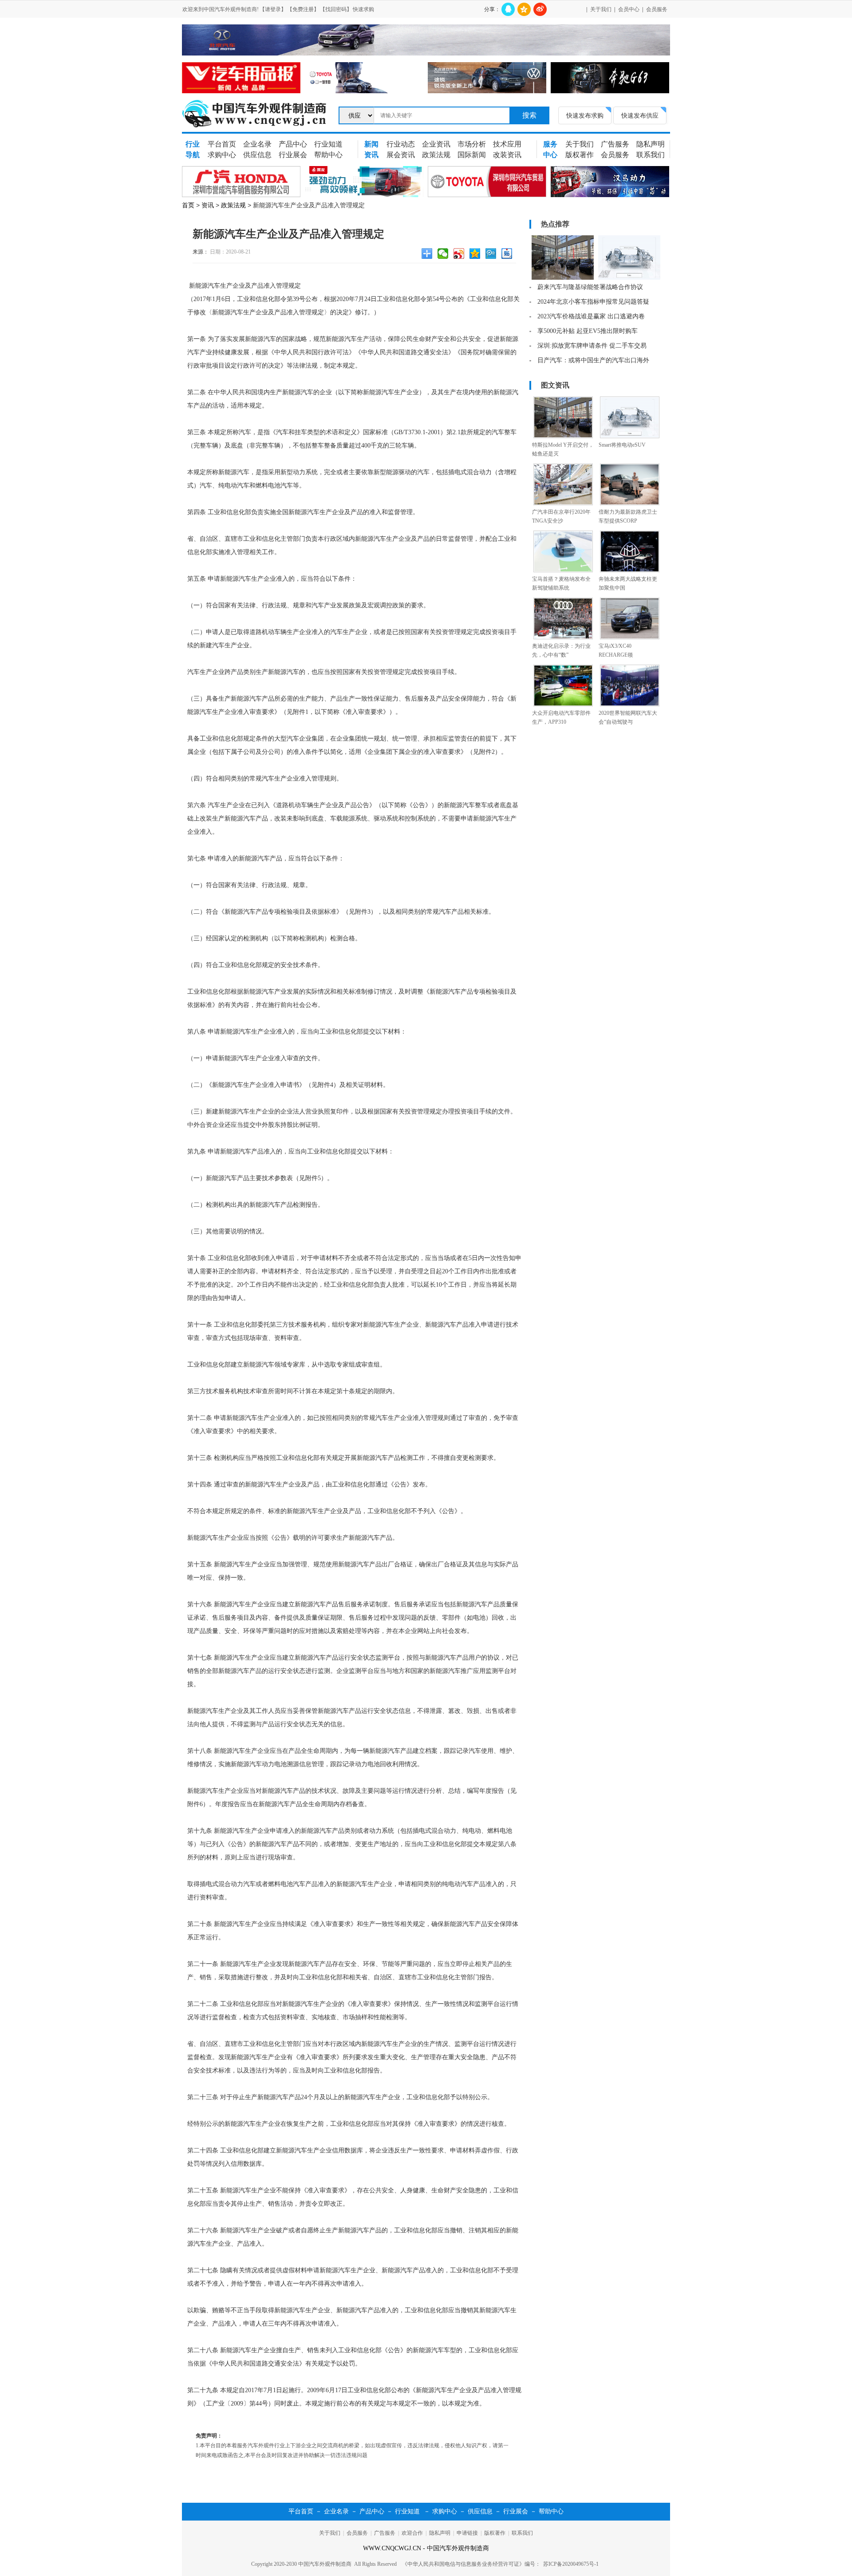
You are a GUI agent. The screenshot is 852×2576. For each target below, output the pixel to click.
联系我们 (651, 155)
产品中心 (293, 144)
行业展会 (293, 155)
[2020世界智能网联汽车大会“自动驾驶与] (630, 705)
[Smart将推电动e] (629, 278)
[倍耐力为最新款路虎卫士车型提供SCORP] (630, 503)
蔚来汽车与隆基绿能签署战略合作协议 (590, 287)
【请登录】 (273, 9)
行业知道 (328, 144)
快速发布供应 (640, 115)
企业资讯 (436, 144)
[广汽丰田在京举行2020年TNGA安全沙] (563, 503)
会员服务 (657, 9)
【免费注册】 (303, 9)
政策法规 (436, 155)
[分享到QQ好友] (508, 9)
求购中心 (222, 155)
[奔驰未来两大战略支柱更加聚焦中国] (630, 571)
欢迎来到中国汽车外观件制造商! (221, 9)
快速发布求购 (585, 115)
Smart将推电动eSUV (622, 445)
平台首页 (222, 144)
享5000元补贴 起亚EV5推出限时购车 (588, 331)
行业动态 (401, 144)
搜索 (529, 115)
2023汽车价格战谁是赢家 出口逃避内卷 (591, 316)
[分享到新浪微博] (540, 9)
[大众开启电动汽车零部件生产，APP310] (563, 705)
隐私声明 (651, 144)
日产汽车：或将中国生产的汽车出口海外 (593, 360)
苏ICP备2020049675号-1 (571, 2564)
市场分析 (472, 144)
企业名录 (257, 144)
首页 (188, 205)
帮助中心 (328, 155)
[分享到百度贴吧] (508, 255)
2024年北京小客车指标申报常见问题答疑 (593, 302)
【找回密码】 (336, 9)
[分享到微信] (444, 255)
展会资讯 (401, 155)
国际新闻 (472, 155)
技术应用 (507, 144)
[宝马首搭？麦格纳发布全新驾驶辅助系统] (563, 571)
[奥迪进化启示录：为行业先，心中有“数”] (563, 638)
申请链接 (467, 2533)
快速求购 (363, 9)
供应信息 (257, 155)
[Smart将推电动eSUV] (630, 436)
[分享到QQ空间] (524, 9)
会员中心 (629, 9)
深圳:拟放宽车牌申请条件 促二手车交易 (592, 346)
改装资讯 (507, 155)
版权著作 (580, 155)
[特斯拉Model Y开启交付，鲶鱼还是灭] (563, 436)
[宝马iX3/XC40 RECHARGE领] (630, 638)
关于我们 (601, 9)
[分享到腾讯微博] (492, 255)
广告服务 (615, 144)
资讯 (208, 205)
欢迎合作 (412, 2533)
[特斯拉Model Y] (563, 278)
